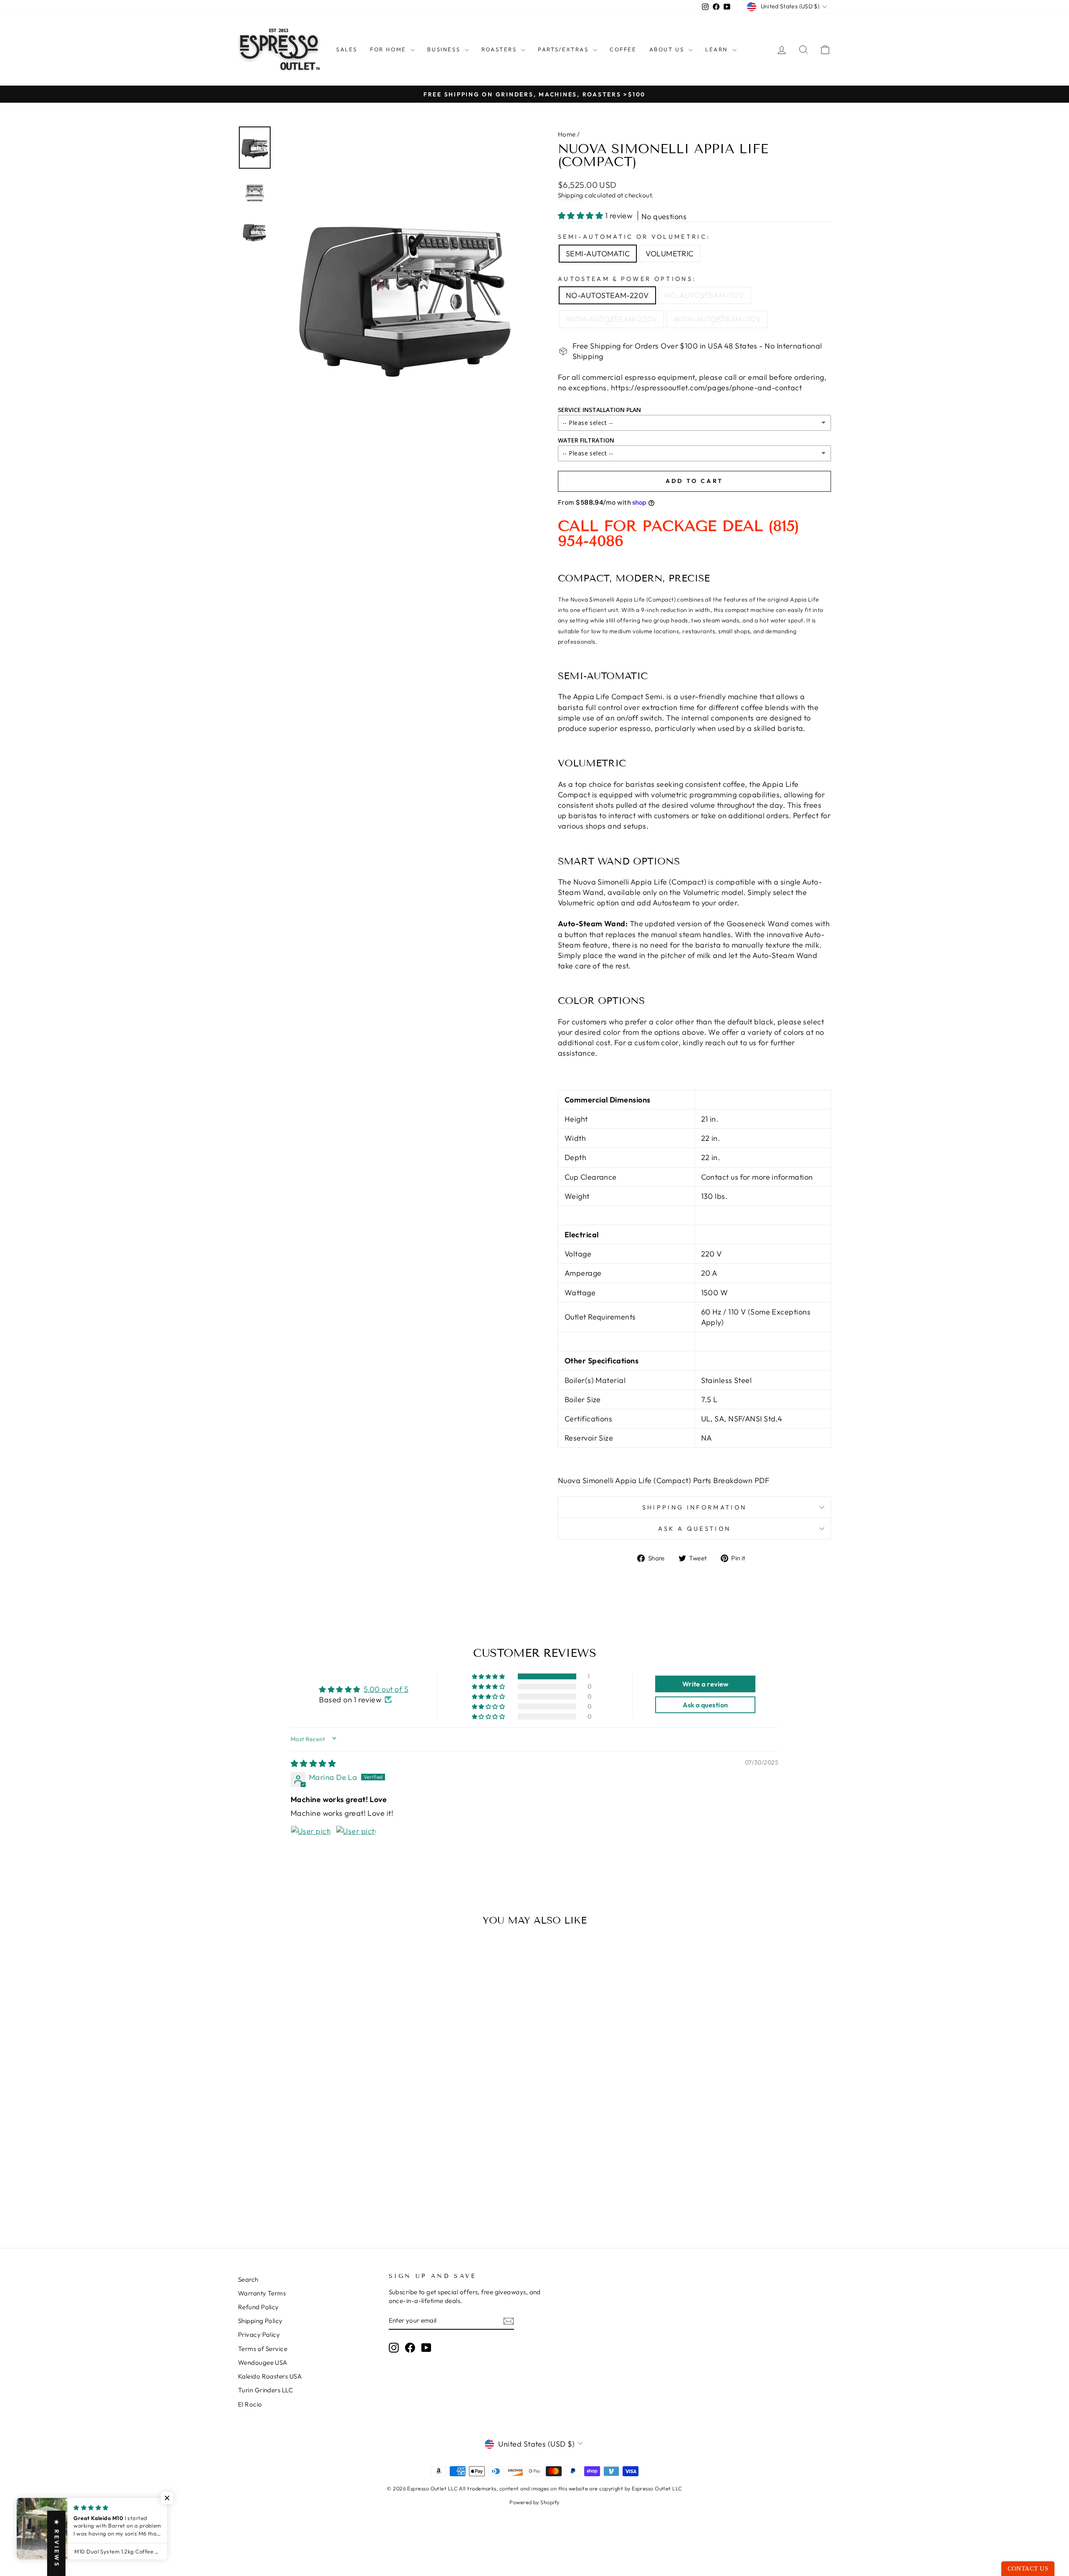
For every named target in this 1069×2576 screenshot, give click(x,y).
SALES (347, 49)
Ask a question (694, 1529)
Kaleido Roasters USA (270, 2376)
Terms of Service (263, 2349)
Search (248, 2279)
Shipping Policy (260, 2321)
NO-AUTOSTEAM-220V (607, 295)
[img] (313, 1763)
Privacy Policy (259, 2335)
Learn (718, 49)
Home (567, 134)
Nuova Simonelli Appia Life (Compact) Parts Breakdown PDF (664, 1480)
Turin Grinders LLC (266, 2390)
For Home (389, 49)
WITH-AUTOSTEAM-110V (717, 319)
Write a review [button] (705, 1684)
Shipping (571, 195)
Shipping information (694, 1507)
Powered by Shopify (534, 2502)
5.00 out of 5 (386, 1689)
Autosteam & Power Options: (627, 279)
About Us (668, 49)
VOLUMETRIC (670, 254)
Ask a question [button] (705, 1705)
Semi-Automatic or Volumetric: (634, 237)
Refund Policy (258, 2307)
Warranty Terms (262, 2293)
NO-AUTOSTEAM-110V (705, 295)
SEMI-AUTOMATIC (598, 254)
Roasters (500, 49)
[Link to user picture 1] (311, 1845)
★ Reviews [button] (57, 2543)
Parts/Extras (564, 49)
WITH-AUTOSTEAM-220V (612, 319)
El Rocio (250, 2404)
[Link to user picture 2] (356, 1845)
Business (445, 49)
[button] (581, 216)
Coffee (623, 49)
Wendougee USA (263, 2362)
